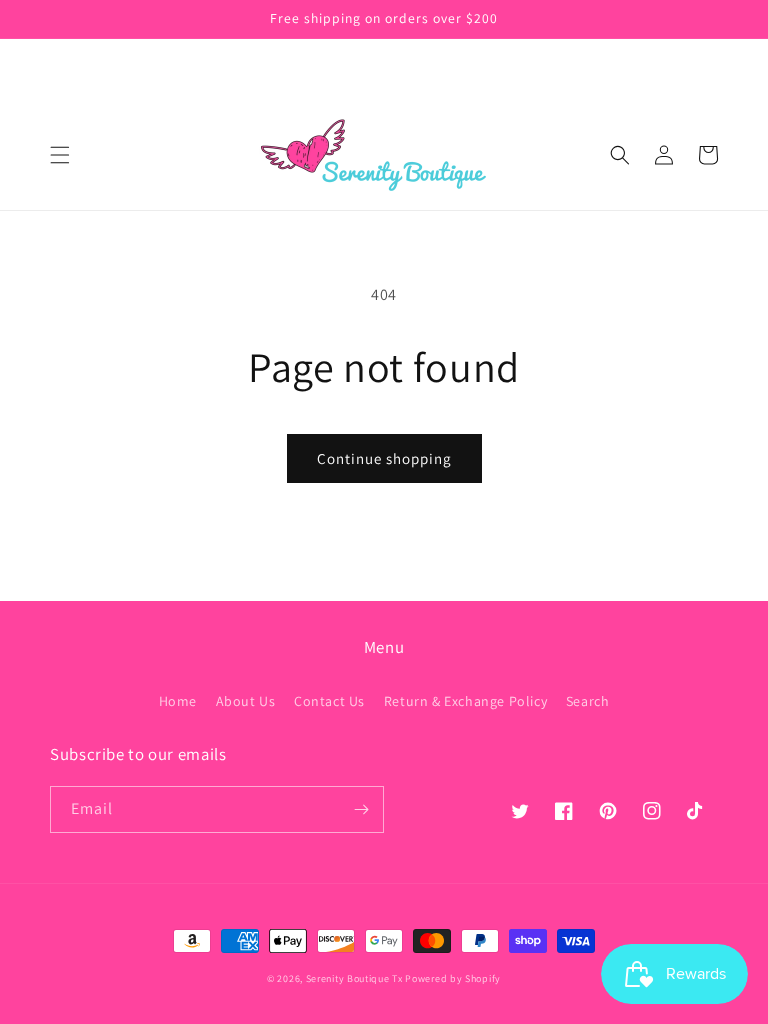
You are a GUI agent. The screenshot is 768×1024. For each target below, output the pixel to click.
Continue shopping (384, 458)
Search (588, 701)
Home (178, 701)
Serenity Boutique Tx (354, 978)
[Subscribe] (361, 809)
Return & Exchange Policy (465, 701)
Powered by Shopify (453, 978)
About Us (246, 701)
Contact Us (329, 701)
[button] (60, 155)
